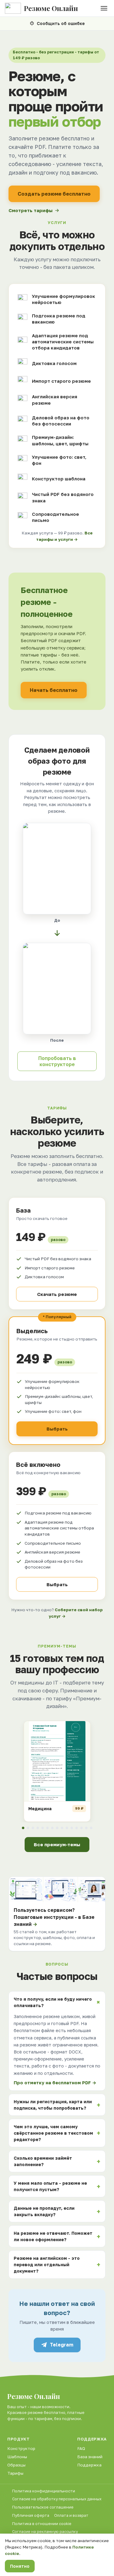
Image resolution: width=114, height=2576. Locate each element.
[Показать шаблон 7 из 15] (52, 1828)
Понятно (20, 2566)
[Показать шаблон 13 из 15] (81, 1828)
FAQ (81, 2448)
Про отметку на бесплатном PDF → (55, 2083)
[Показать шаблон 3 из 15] (33, 1828)
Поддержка (89, 2465)
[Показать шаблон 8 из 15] (57, 1828)
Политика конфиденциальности (44, 2491)
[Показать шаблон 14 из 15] (86, 1828)
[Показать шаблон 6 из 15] (47, 1828)
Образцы (16, 2465)
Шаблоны (17, 2457)
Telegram (62, 2345)
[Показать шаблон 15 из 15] (91, 1828)
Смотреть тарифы (31, 210)
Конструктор (21, 2448)
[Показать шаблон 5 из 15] (43, 1828)
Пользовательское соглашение (43, 2507)
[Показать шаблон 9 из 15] (62, 1828)
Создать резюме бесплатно (54, 194)
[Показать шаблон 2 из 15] (28, 1828)
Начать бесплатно (54, 690)
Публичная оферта (31, 2515)
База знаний (90, 2457)
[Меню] (104, 8)
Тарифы (15, 2473)
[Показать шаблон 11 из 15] (72, 1828)
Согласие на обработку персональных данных (57, 2499)
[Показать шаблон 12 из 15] (77, 1828)
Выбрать (57, 1429)
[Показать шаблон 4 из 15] (38, 1828)
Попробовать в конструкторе (57, 1061)
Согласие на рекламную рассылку (45, 2532)
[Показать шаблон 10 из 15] (67, 1828)
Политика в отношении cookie (42, 2524)
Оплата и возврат (71, 2515)
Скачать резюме (57, 1294)
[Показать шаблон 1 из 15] (23, 1828)
